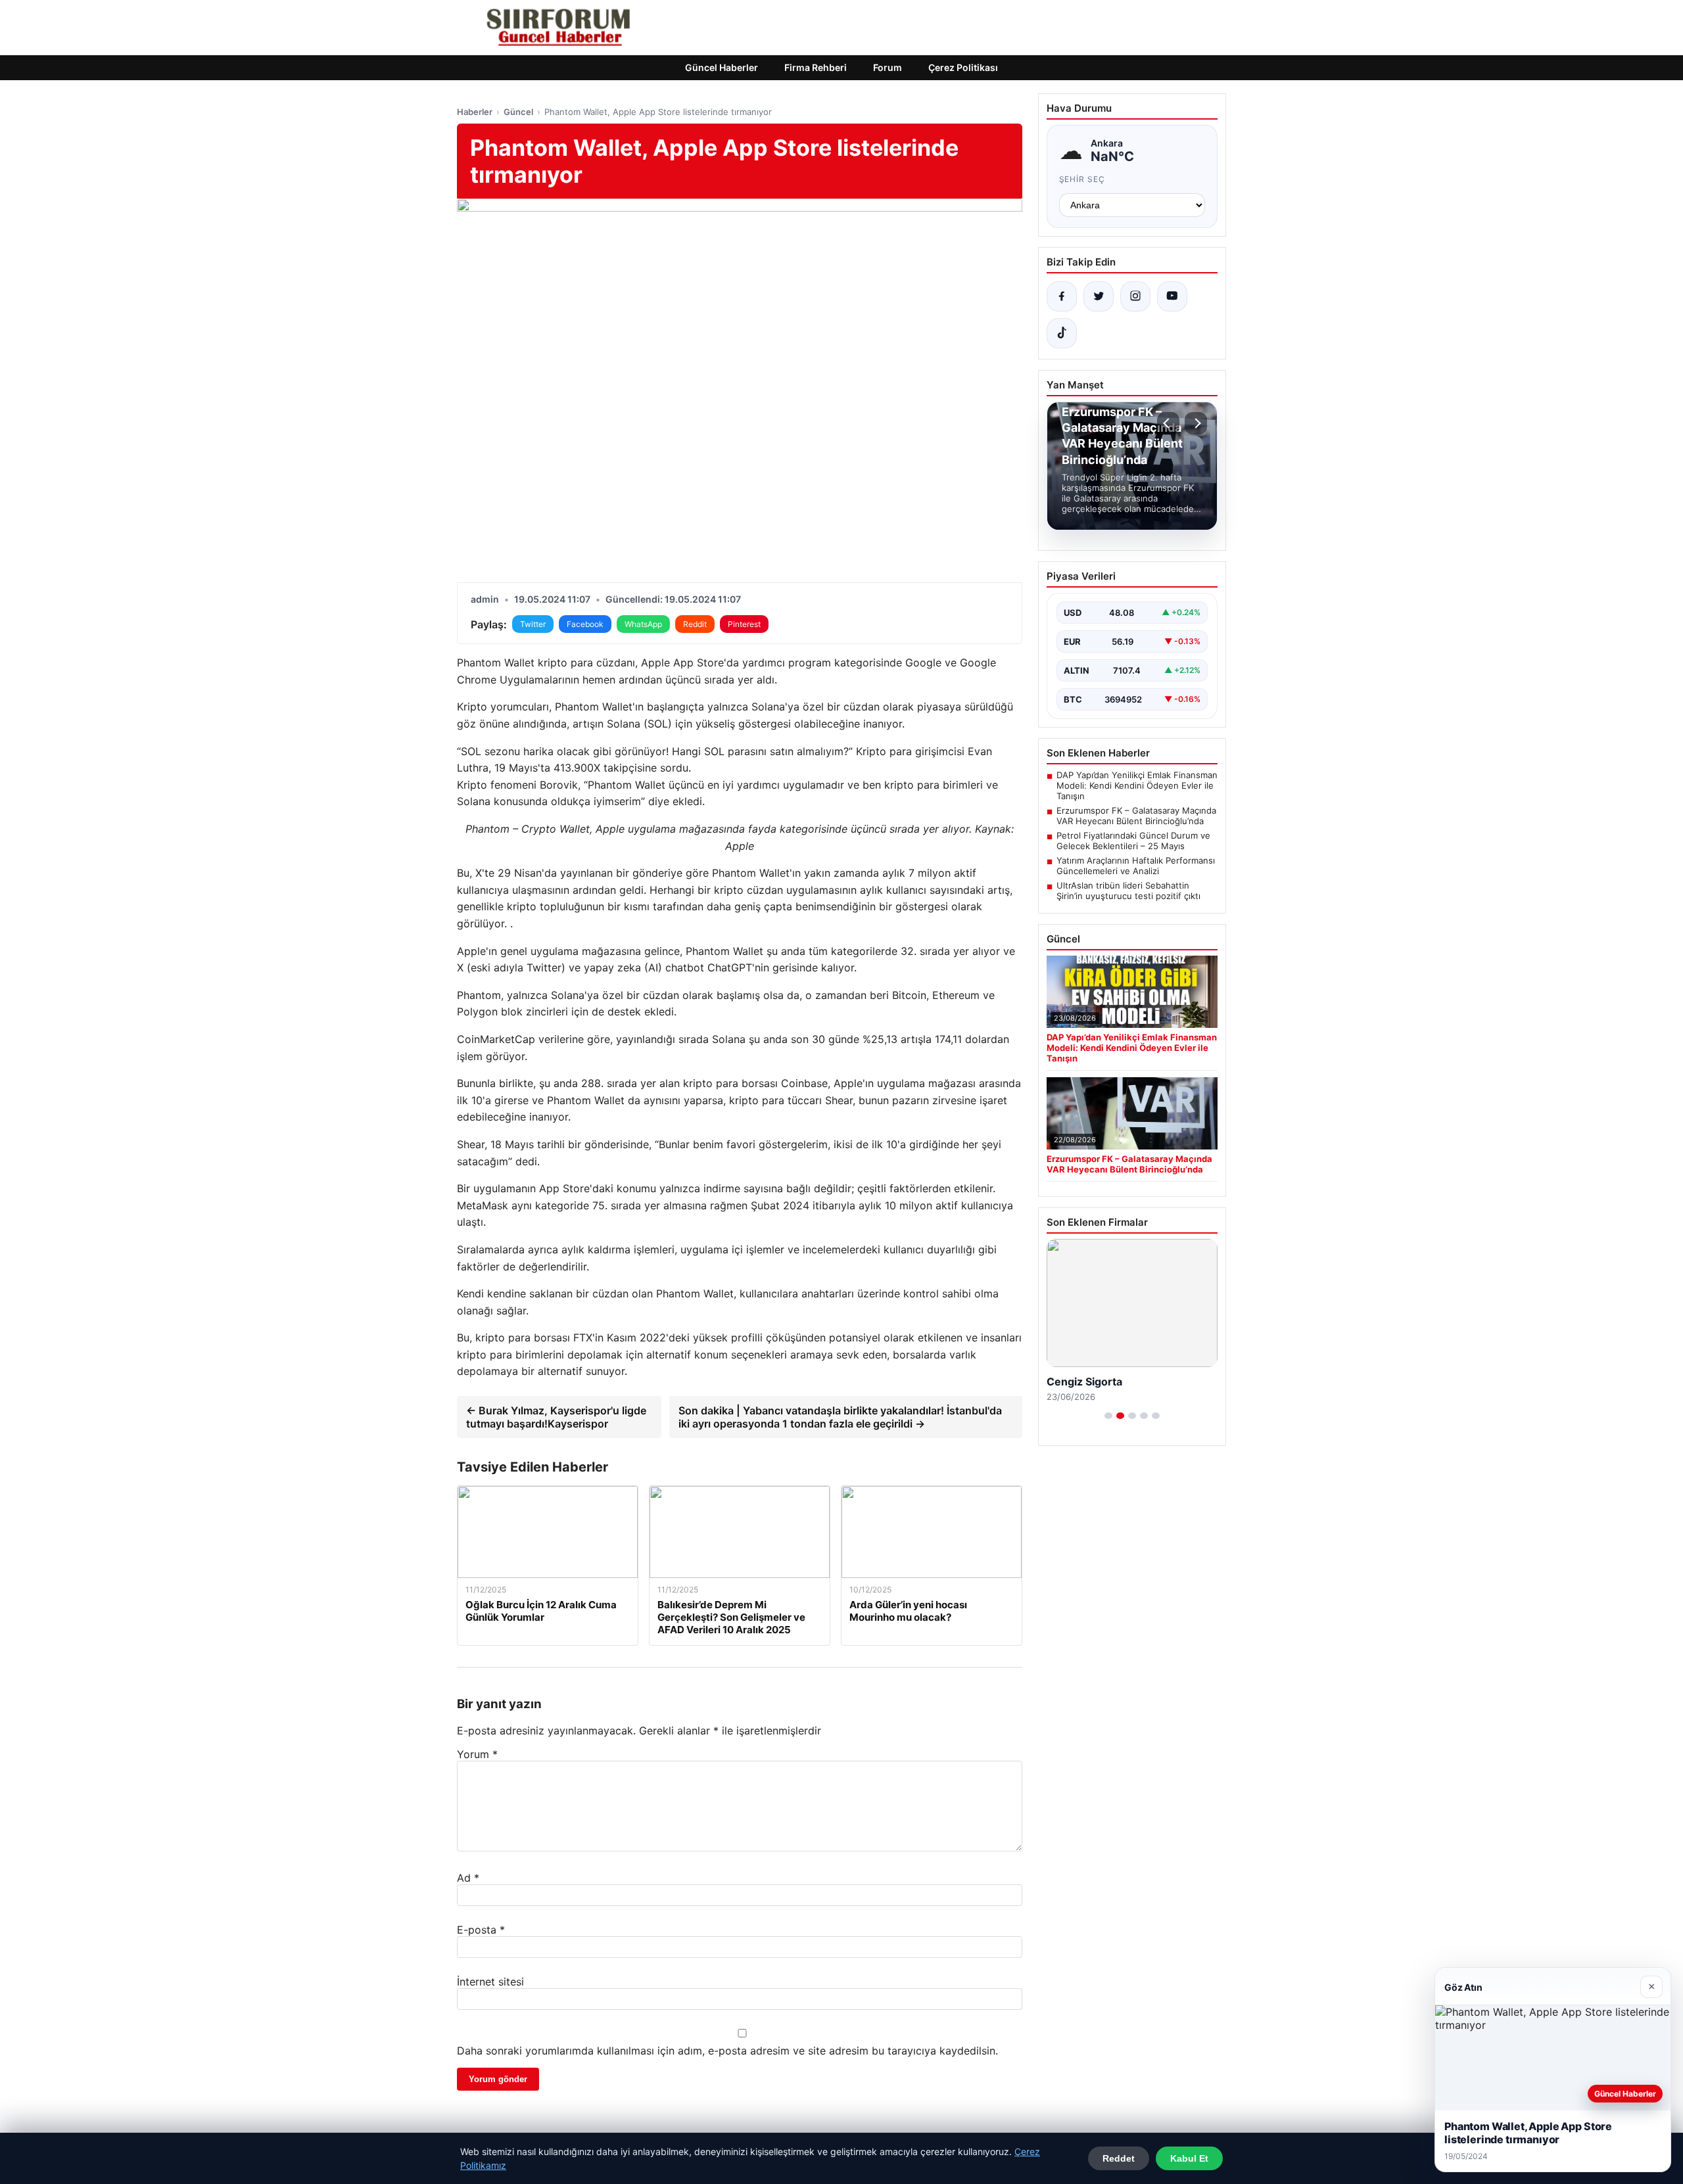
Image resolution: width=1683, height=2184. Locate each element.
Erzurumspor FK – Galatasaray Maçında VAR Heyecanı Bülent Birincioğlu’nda (1136, 816)
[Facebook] (1062, 296)
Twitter (533, 624)
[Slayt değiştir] (1108, 1416)
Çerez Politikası (963, 67)
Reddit (695, 624)
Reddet (1119, 2158)
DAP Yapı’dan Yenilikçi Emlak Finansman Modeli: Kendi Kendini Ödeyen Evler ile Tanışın (1137, 785)
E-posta (481, 1930)
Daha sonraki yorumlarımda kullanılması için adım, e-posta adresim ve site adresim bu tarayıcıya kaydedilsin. (727, 2051)
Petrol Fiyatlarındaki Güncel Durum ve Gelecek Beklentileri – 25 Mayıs (1133, 841)
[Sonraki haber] (1196, 423)
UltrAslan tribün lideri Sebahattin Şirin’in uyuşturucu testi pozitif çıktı (1128, 891)
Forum (888, 67)
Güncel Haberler (722, 67)
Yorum (477, 1754)
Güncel (518, 112)
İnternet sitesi (490, 1982)
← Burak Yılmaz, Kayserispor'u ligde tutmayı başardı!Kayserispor (556, 1417)
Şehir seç (1082, 179)
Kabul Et (1189, 2158)
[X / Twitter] (1099, 296)
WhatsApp (643, 624)
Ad (468, 1878)
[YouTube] (1172, 296)
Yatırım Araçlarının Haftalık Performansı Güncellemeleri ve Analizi (1136, 866)
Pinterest (744, 624)
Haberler (475, 112)
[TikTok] (1062, 333)
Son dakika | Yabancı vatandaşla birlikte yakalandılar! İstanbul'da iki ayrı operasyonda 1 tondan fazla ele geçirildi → (840, 1417)
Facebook (585, 624)
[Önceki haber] (1168, 423)
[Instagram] (1135, 296)
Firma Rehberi (816, 67)
